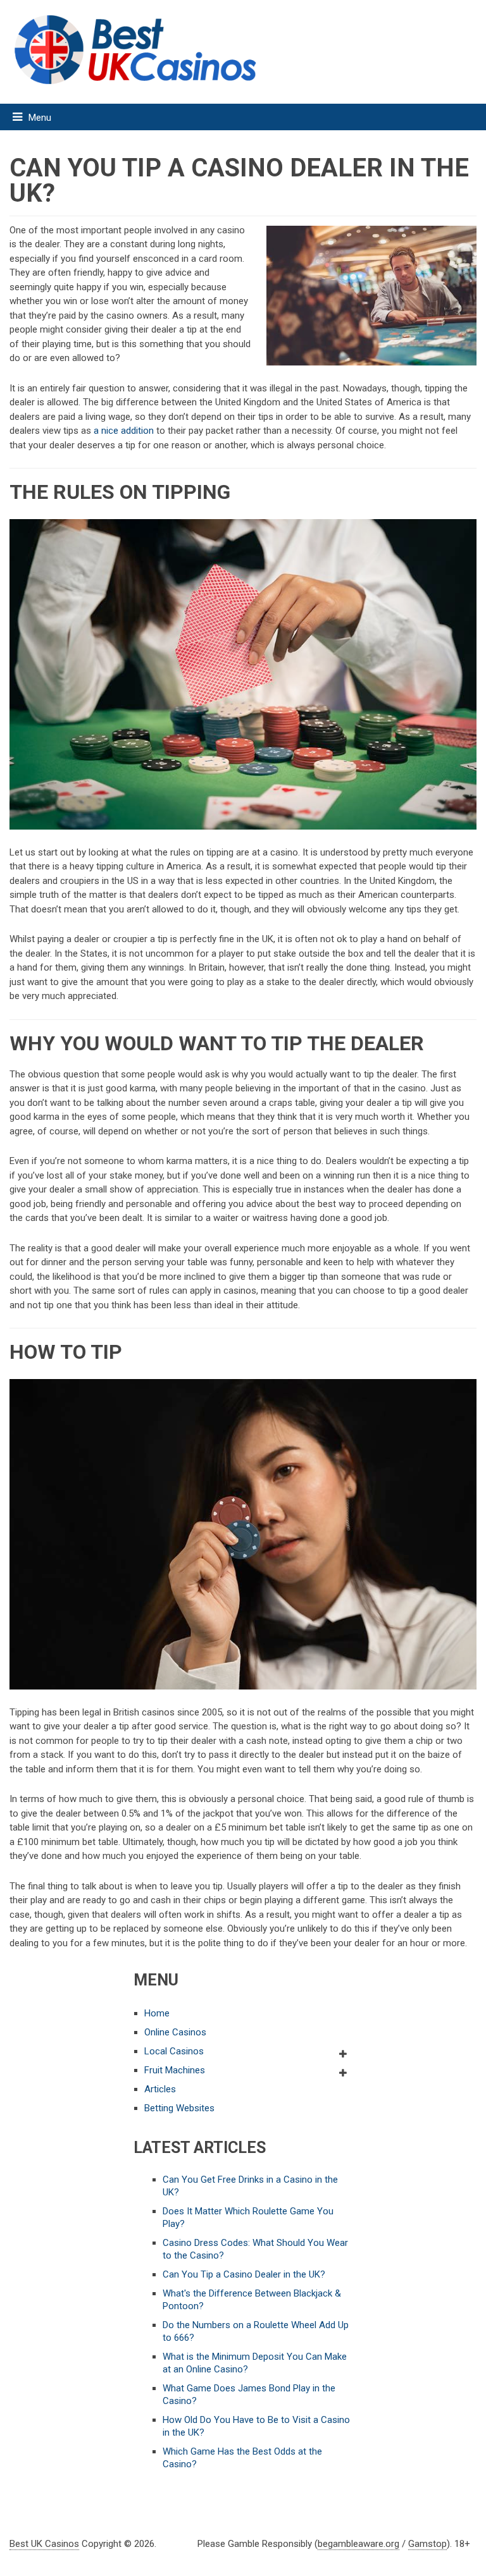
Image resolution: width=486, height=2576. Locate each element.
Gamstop (427, 2544)
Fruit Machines (175, 2070)
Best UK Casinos (44, 2544)
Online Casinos (175, 2032)
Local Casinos (174, 2051)
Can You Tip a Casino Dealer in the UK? (244, 2274)
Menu (40, 118)
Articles (160, 2089)
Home (157, 2013)
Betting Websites (179, 2108)
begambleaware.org (358, 2544)
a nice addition (124, 431)
